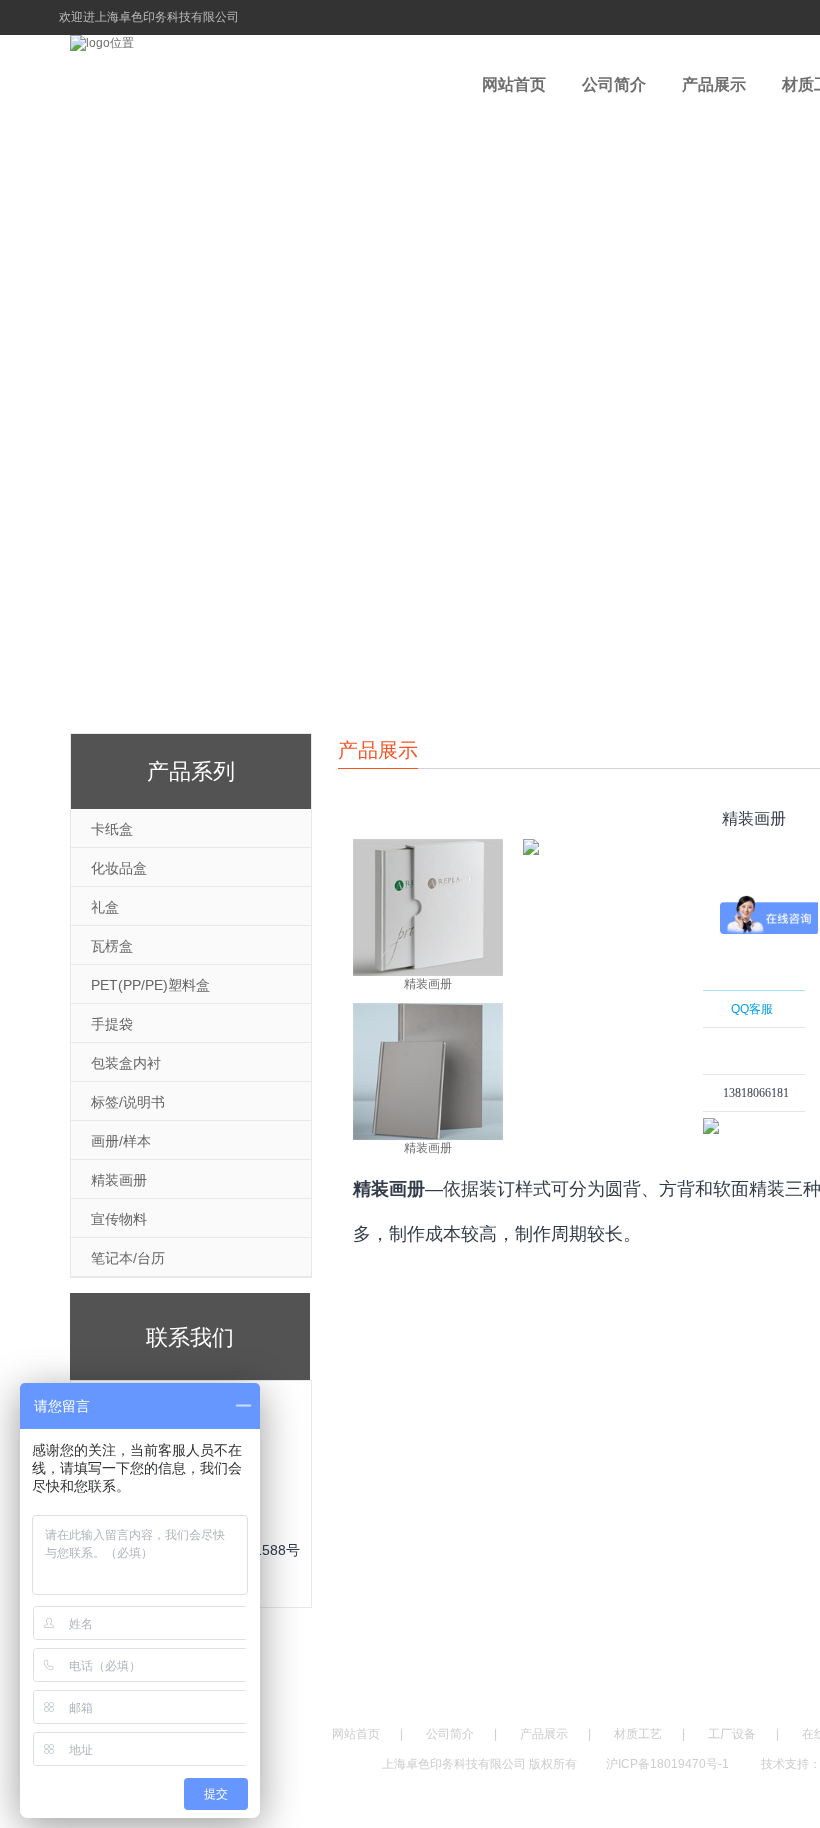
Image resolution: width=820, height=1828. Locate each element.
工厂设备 (732, 1734)
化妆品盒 (119, 868)
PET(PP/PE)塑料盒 (150, 985)
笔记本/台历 (128, 1258)
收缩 (677, 1121)
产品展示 (714, 84)
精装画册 (119, 1180)
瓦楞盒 (112, 946)
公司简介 (614, 84)
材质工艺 (638, 1734)
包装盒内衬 (126, 1063)
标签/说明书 (128, 1102)
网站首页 (514, 84)
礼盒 (105, 907)
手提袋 (112, 1024)
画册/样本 (121, 1141)
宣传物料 (119, 1219)
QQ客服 (752, 1009)
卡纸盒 (112, 829)
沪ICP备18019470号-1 (669, 1764)
